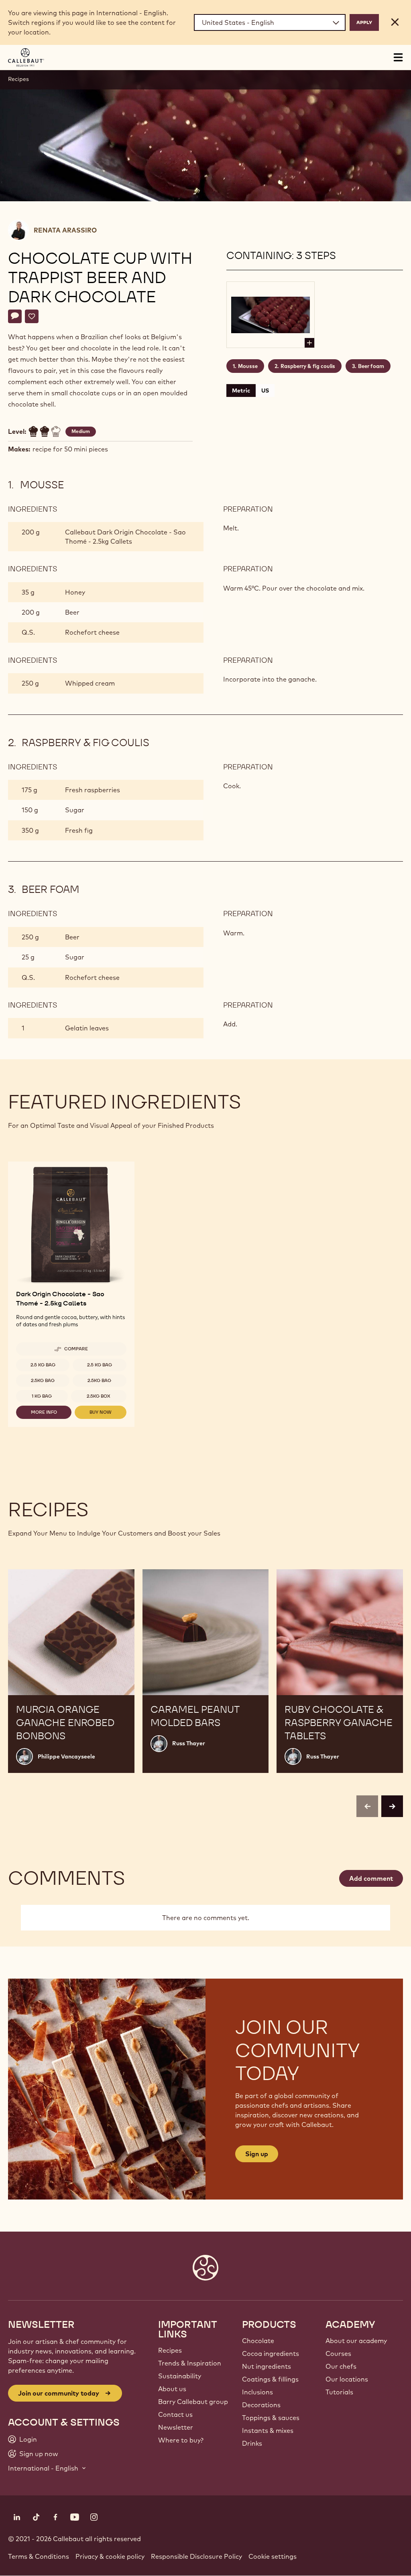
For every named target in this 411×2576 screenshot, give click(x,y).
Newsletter (176, 2427)
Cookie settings (273, 2556)
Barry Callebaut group (193, 2402)
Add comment (371, 1878)
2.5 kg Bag (43, 1365)
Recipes (18, 79)
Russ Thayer (189, 1743)
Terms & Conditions (39, 2556)
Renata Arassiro (65, 230)
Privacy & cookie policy (110, 2556)
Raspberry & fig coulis (308, 366)
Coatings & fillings (270, 2379)
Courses (338, 2353)
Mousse (248, 366)
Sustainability (180, 2376)
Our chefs (341, 2366)
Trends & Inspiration (190, 2363)
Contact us (175, 2414)
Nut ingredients (267, 2366)
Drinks (252, 2443)
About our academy (356, 2341)
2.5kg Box (99, 1396)
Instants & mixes (268, 2430)
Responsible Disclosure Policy (196, 2556)
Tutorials (339, 2392)
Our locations (347, 2379)
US (265, 391)
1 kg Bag (42, 1396)
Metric (241, 391)
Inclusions (257, 2392)
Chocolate (258, 2341)
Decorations (261, 2405)
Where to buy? (181, 2440)
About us (172, 2389)
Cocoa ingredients (271, 2353)
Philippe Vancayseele (66, 1756)
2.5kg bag (43, 1380)
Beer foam (371, 366)
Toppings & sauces (271, 2418)
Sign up (257, 2154)
